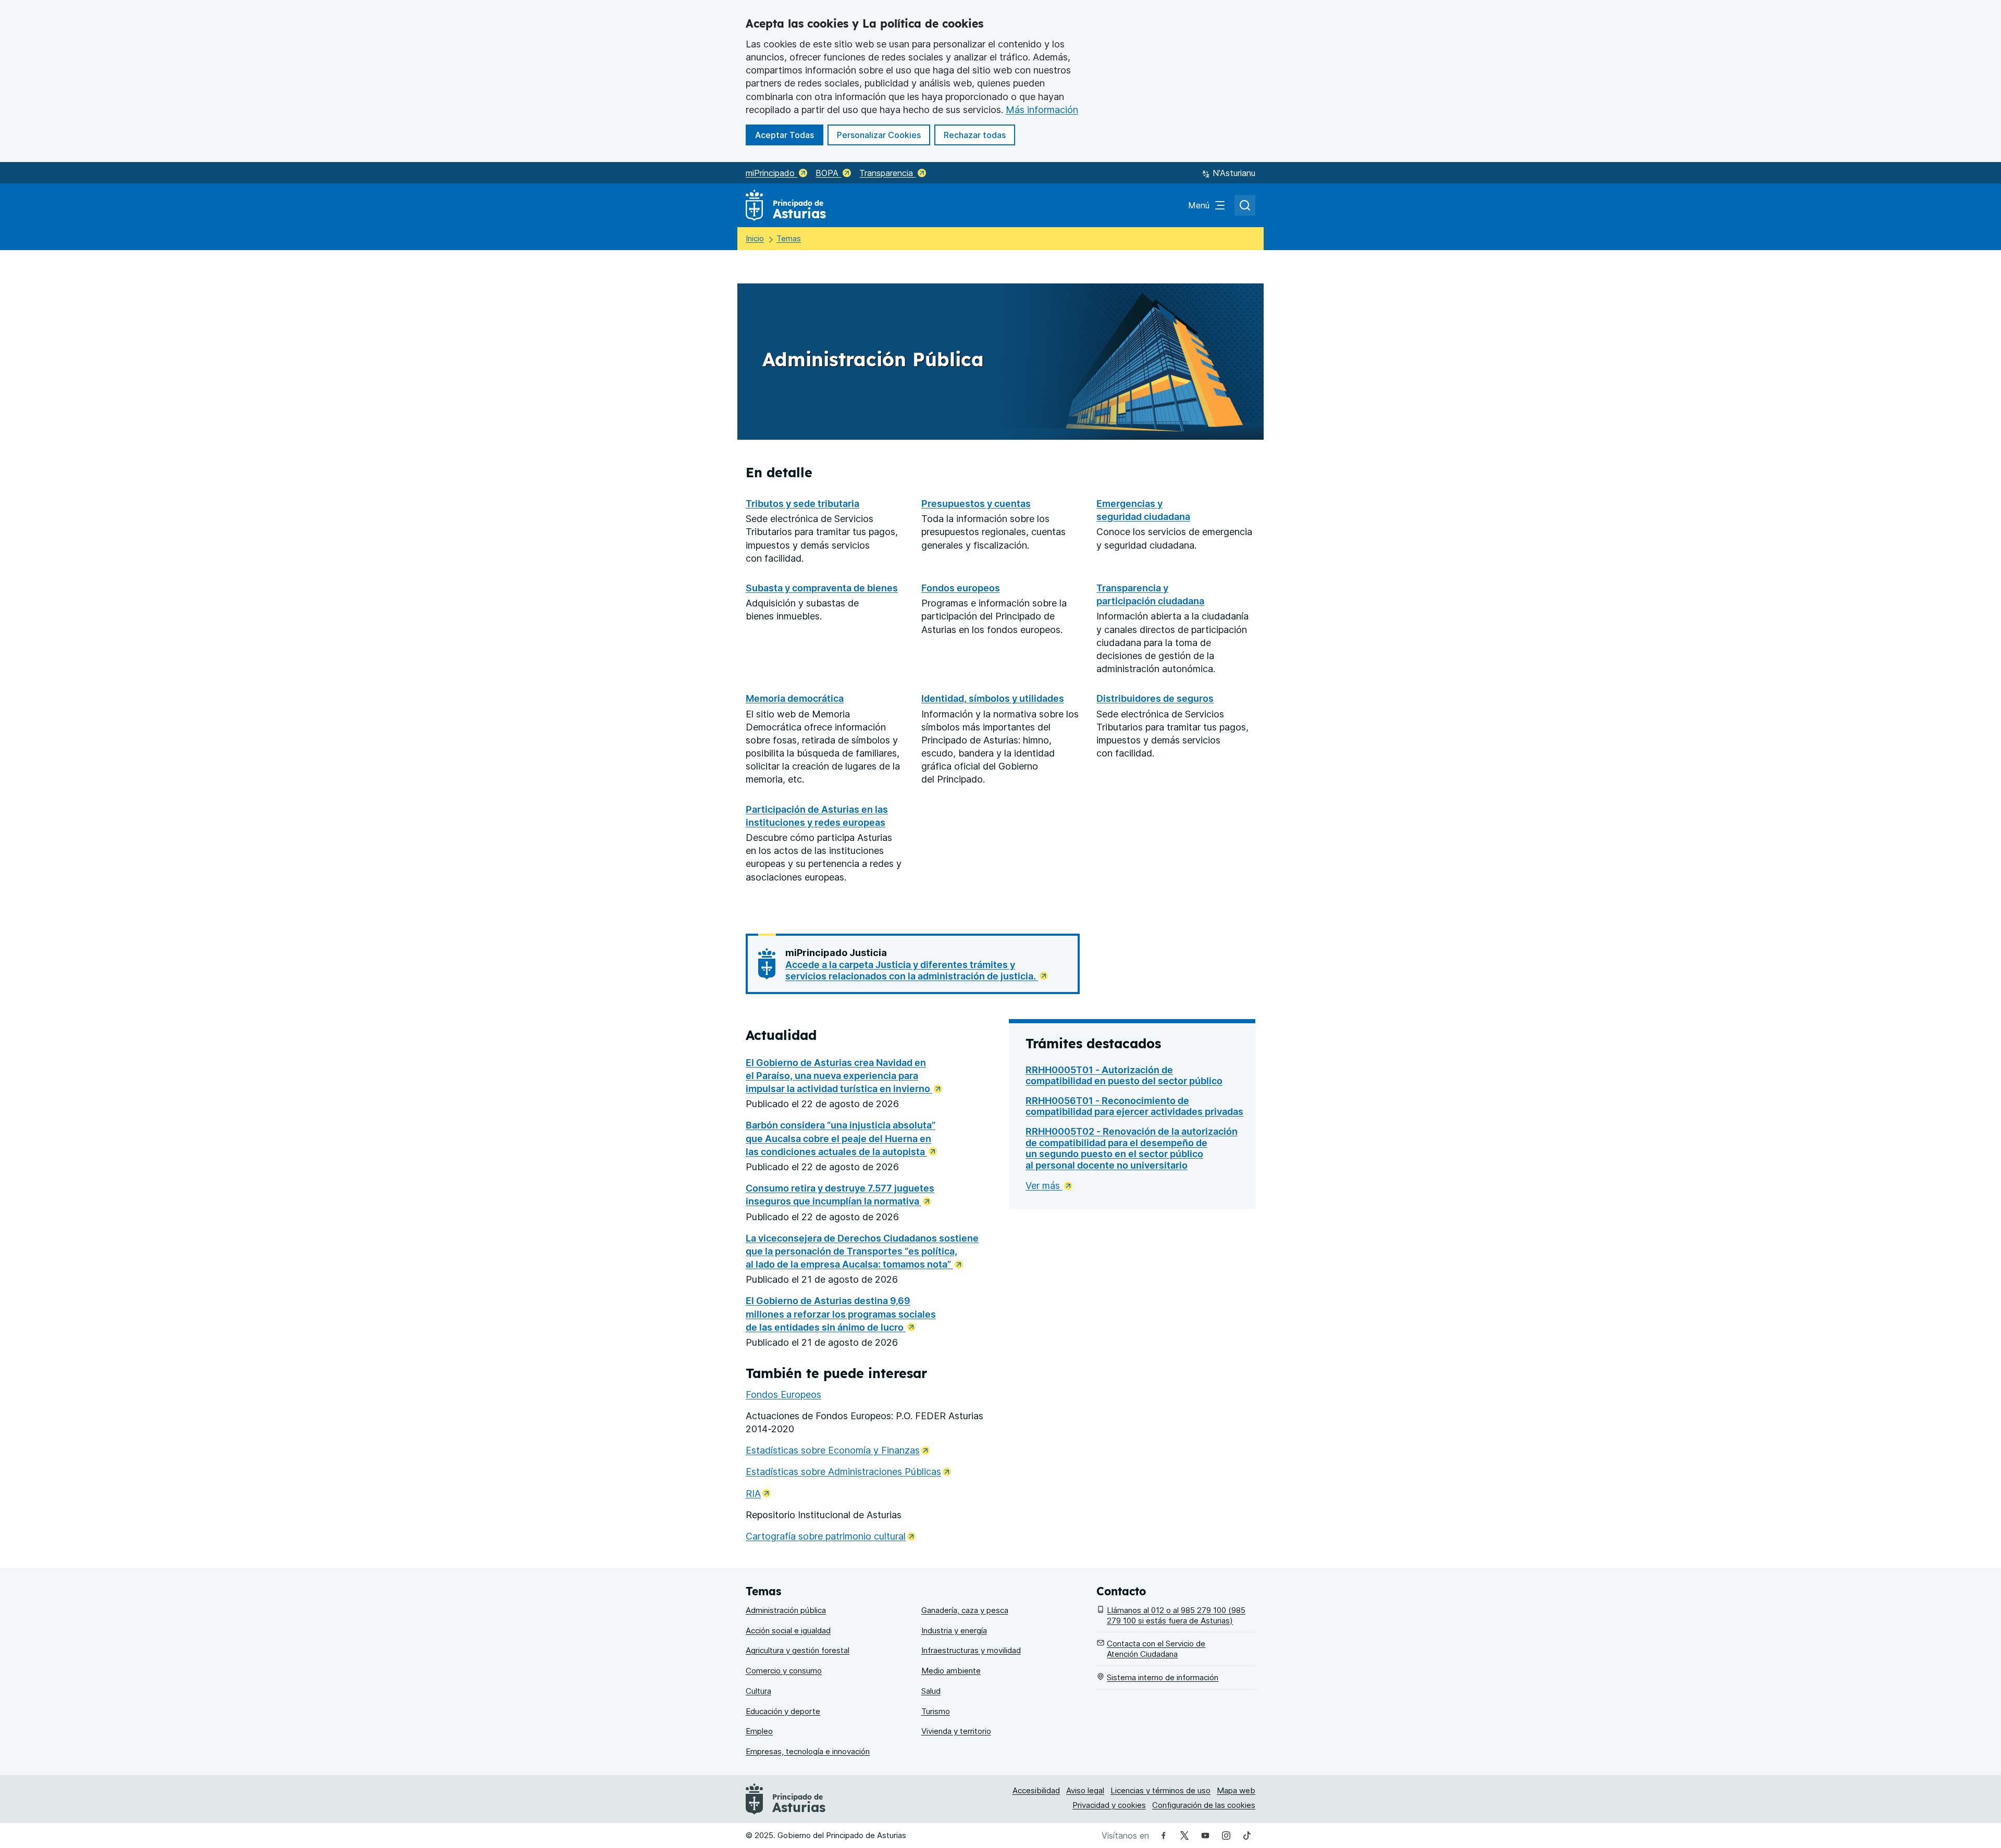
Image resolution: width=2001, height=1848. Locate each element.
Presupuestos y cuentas (976, 504)
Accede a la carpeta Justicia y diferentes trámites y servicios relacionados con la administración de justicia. (912, 970)
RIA (758, 1493)
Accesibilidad (1036, 1790)
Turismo (936, 1711)
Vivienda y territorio (956, 1731)
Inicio (755, 238)
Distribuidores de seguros (1155, 698)
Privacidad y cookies (1109, 1805)
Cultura (758, 1691)
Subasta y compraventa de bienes (822, 588)
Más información (1042, 110)
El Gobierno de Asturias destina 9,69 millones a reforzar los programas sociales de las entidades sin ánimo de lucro (841, 1314)
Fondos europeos (961, 588)
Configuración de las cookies (1204, 1805)
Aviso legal (1085, 1790)
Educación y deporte (783, 1711)
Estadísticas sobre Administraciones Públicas (848, 1472)
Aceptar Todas (789, 135)
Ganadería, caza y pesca (965, 1610)
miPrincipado (771, 173)
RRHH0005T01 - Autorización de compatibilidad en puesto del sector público (1124, 1076)
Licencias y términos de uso (1160, 1790)
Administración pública (786, 1610)
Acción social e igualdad (788, 1630)
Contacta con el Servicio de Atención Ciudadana (1156, 1649)
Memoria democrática (795, 698)
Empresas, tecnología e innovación (808, 1751)
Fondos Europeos (783, 1394)
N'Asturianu (1234, 173)
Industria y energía (954, 1630)
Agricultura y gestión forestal (798, 1650)
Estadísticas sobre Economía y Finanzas (838, 1450)
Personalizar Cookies (879, 135)
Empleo (759, 1731)
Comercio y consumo (784, 1671)
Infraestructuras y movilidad (971, 1650)
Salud (931, 1691)
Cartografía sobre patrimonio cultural (831, 1536)
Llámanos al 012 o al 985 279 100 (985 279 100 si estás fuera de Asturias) (1176, 1615)
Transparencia (887, 173)
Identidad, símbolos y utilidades (993, 698)
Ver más (1044, 1186)
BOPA (828, 173)
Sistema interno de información (1163, 1677)
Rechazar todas (979, 135)
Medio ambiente (951, 1671)
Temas (789, 238)
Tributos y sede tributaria (802, 504)
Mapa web (1236, 1790)
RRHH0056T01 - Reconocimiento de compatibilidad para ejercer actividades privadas (1134, 1106)
